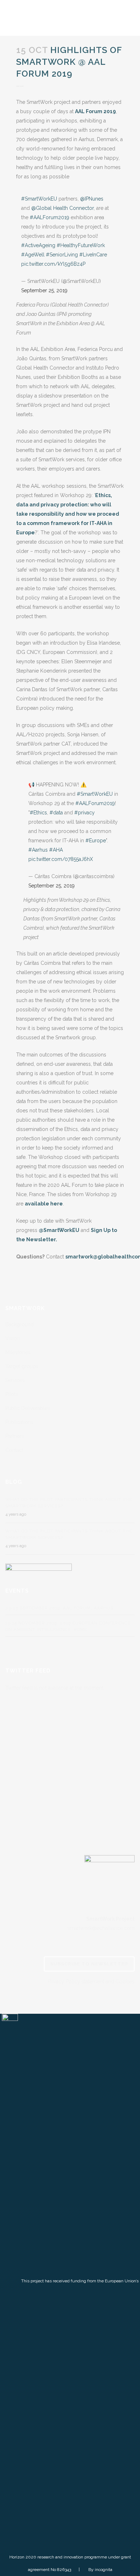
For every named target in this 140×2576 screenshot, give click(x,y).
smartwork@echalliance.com (101, 1928)
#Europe (96, 841)
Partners (15, 1436)
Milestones (18, 1352)
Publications (19, 1422)
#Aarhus (38, 850)
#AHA (56, 850)
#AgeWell (33, 255)
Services (15, 1380)
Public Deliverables (28, 1408)
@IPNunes (92, 199)
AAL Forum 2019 (95, 111)
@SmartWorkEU (59, 1230)
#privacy (85, 813)
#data (56, 813)
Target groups (22, 1366)
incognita (104, 2570)
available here (44, 1204)
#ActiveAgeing (38, 245)
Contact (14, 1450)
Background (20, 1324)
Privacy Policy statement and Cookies (91, 1982)
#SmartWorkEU (39, 199)
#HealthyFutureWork (81, 245)
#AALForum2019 (50, 217)
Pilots (12, 1394)
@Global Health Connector (62, 208)
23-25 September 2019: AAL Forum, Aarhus (59, 1608)
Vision (13, 1338)
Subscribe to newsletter (89, 1964)
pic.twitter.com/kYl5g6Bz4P (53, 264)
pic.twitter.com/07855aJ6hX (61, 859)
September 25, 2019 (44, 290)
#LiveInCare (93, 255)
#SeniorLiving (62, 255)
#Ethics (38, 813)
